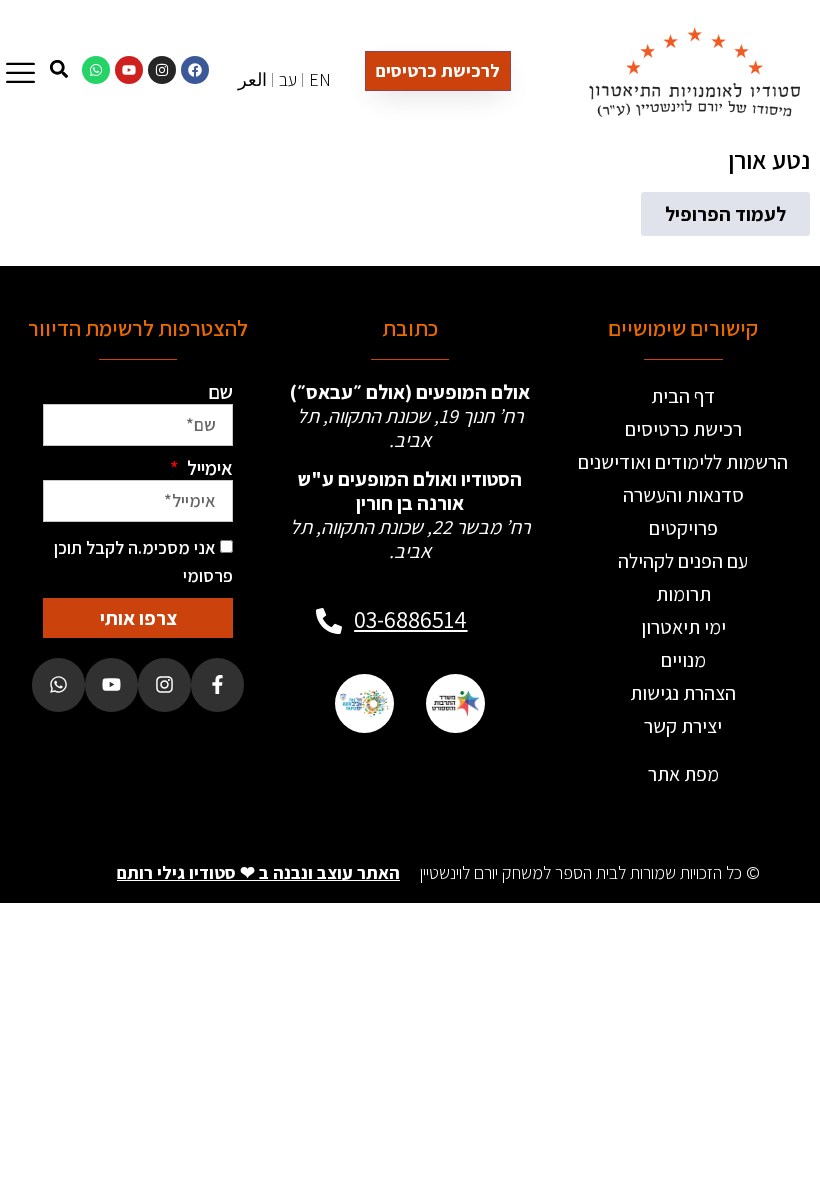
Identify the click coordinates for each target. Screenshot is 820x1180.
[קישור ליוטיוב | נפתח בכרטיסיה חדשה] (129, 70)
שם (220, 392)
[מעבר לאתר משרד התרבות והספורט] (455, 703)
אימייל (208, 468)
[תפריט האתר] (20, 72)
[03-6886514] (329, 621)
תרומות (683, 594)
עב (288, 79)
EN (320, 79)
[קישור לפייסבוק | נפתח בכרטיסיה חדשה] (195, 70)
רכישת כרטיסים (683, 429)
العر (252, 79)
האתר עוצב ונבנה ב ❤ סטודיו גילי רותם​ (258, 872)
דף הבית (683, 396)
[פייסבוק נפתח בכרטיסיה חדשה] (217, 684)
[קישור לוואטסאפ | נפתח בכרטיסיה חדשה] (96, 70)
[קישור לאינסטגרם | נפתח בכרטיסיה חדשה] (162, 70)
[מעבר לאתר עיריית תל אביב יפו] (364, 703)
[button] (725, 214)
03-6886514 (410, 619)
